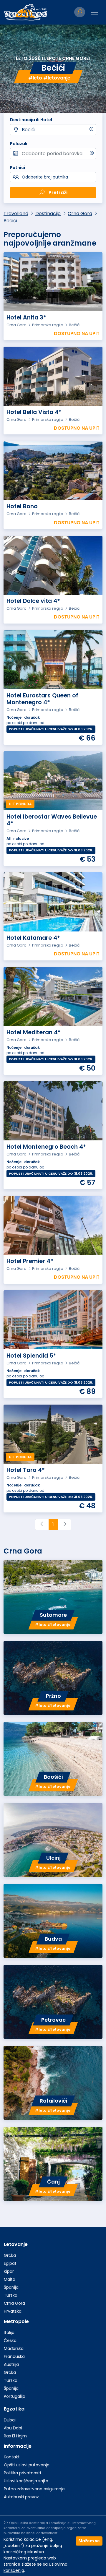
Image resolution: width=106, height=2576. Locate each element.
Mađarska (14, 2348)
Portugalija (15, 2396)
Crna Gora (80, 214)
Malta (10, 2279)
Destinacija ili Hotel (31, 120)
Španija (11, 2287)
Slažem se (89, 2541)
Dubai (10, 2420)
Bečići (29, 130)
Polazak (19, 144)
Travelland (16, 214)
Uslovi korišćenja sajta (26, 2481)
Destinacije (48, 214)
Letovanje (16, 2244)
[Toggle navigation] (95, 12)
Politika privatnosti (22, 2473)
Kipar (9, 2271)
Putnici (18, 168)
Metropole (16, 2321)
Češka (10, 2340)
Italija (9, 2332)
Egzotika (14, 2409)
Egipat (10, 2263)
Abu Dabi (13, 2428)
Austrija (11, 2364)
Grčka (10, 2255)
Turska (11, 2295)
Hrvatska (13, 2311)
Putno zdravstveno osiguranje (34, 2489)
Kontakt (12, 2457)
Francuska (14, 2356)
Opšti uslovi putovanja (27, 2465)
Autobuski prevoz (21, 2497)
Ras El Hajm (15, 2436)
